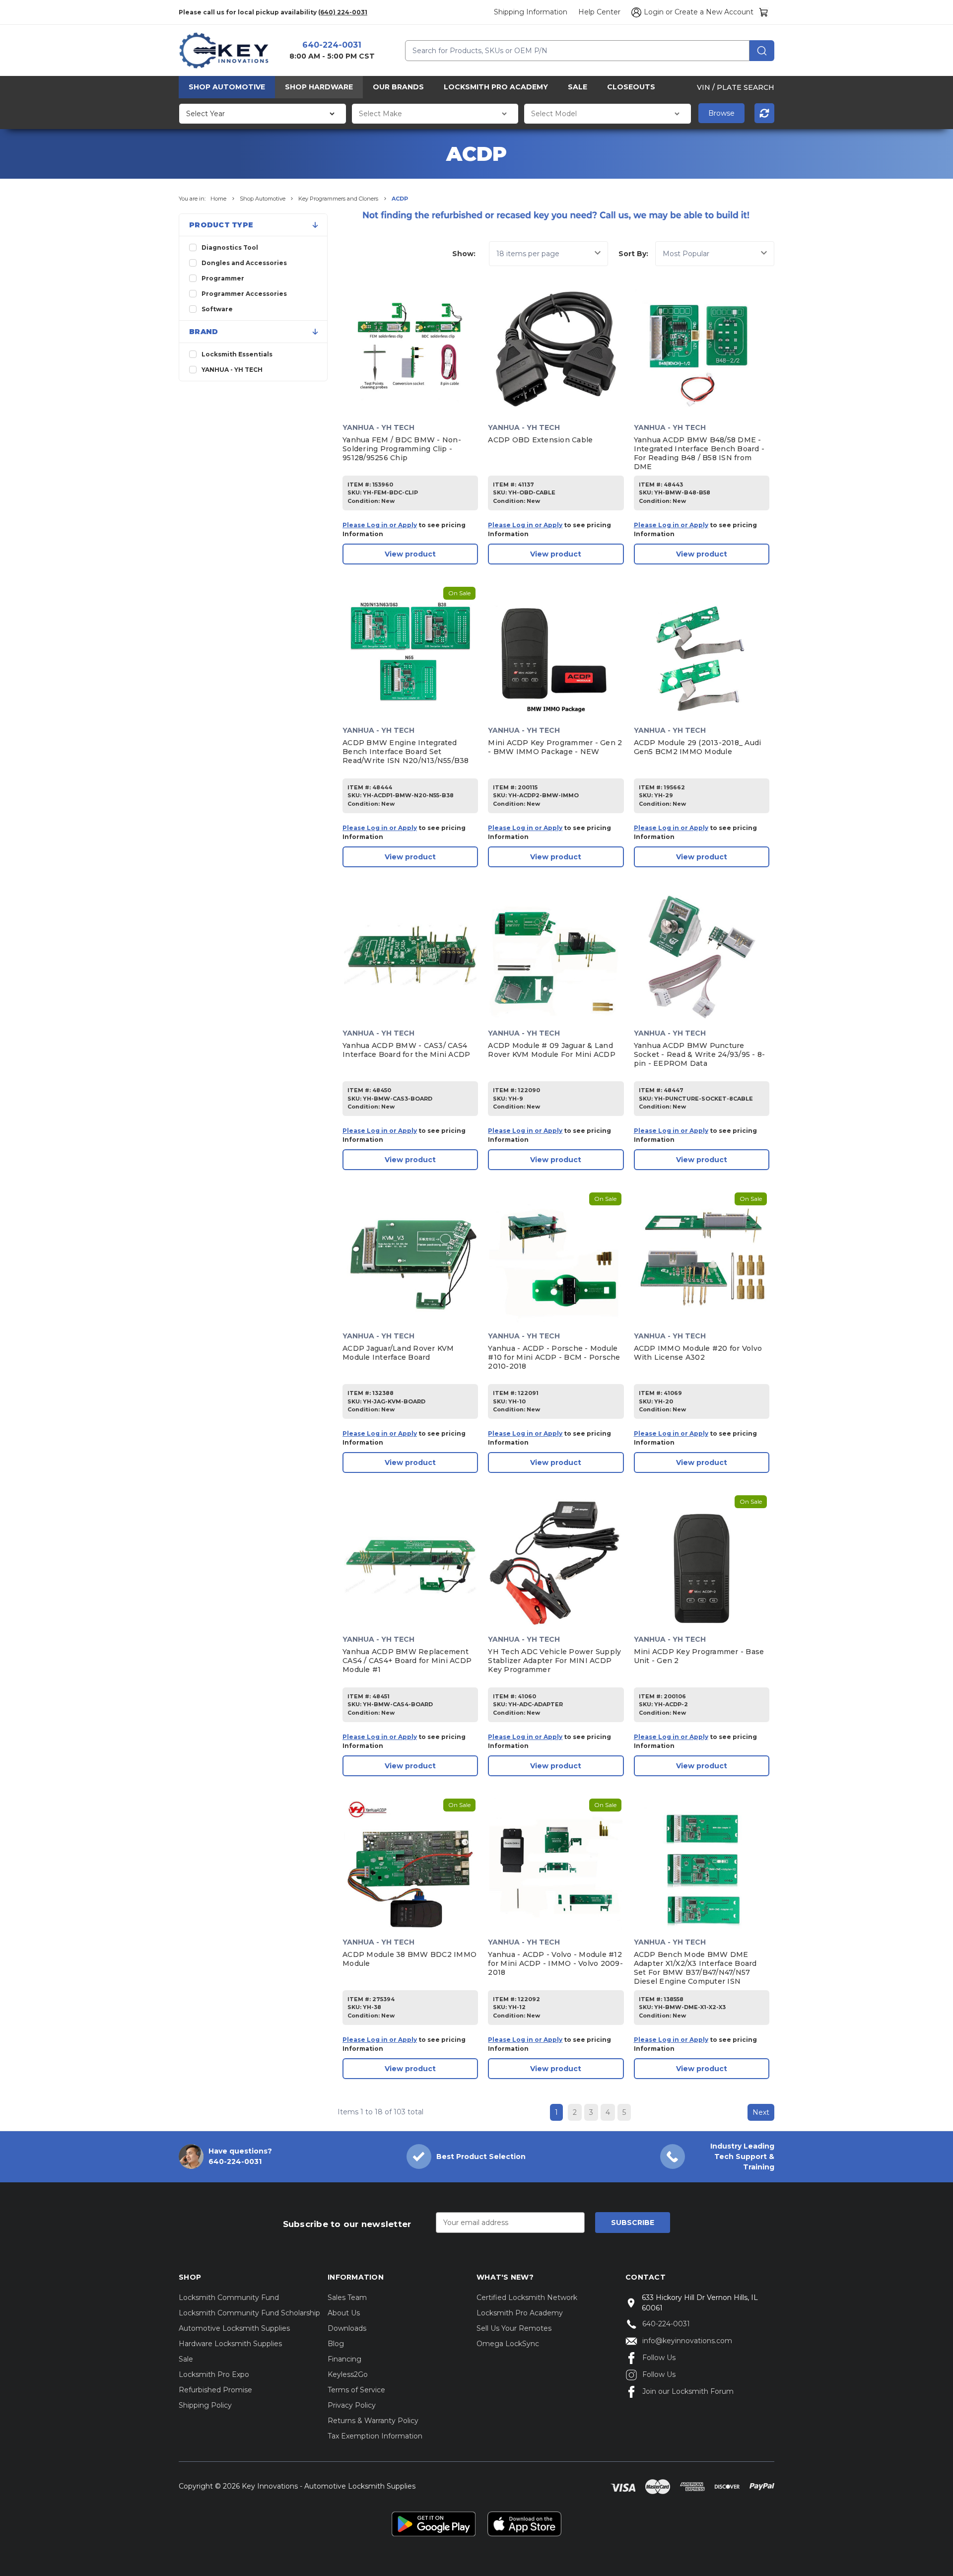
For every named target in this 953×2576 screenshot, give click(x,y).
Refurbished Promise (215, 2390)
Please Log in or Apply (380, 525)
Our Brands (398, 87)
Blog (336, 2344)
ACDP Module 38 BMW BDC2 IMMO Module (409, 1959)
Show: (464, 254)
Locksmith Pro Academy (496, 87)
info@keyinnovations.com (687, 2341)
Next (761, 2112)
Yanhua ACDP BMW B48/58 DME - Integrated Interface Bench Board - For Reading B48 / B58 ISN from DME (699, 453)
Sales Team (347, 2298)
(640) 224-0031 (343, 12)
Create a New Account (714, 12)
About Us (344, 2313)
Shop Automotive (227, 87)
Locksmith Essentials (237, 354)
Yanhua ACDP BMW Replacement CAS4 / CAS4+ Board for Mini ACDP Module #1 (407, 1661)
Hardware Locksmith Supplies (230, 2344)
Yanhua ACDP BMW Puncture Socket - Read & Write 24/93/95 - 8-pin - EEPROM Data (700, 1054)
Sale (578, 87)
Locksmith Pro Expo (214, 2374)
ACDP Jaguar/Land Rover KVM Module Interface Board (398, 1353)
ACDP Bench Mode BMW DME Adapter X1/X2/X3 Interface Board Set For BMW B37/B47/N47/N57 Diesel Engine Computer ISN (695, 1968)
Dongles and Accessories (244, 263)
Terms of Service (356, 2390)
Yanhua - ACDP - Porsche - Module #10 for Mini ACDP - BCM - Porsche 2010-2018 (554, 1357)
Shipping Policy (205, 2405)
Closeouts (631, 87)
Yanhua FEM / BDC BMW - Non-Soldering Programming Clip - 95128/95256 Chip (402, 449)
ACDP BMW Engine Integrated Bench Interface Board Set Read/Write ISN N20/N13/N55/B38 (406, 752)
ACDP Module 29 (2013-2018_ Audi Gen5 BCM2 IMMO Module (698, 747)
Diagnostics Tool (230, 247)
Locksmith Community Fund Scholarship (249, 2313)
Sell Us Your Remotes (514, 2328)
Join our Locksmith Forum (688, 2391)
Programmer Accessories (244, 294)
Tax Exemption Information (375, 2436)
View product (410, 554)
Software (217, 309)
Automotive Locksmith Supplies (234, 2328)
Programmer (223, 278)
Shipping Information (531, 12)
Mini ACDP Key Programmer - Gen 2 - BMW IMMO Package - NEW (555, 747)
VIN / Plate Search (736, 87)
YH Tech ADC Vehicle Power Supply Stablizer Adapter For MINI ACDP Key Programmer (554, 1661)
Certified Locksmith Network (527, 2298)
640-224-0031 (332, 45)
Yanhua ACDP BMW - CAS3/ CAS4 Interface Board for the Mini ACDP (406, 1050)
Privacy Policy (352, 2405)
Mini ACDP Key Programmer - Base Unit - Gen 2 (699, 1656)
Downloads (347, 2328)
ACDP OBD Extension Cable (540, 440)
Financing (344, 2359)
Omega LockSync (508, 2344)
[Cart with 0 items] (764, 12)
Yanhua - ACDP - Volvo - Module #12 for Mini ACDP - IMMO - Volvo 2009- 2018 (555, 1963)
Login (654, 12)
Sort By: (633, 254)
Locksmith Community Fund (229, 2298)
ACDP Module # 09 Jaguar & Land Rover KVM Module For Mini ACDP (552, 1050)
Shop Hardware (319, 87)
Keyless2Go (348, 2374)
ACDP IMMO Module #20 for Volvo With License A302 (698, 1353)
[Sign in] (635, 12)
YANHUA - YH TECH (232, 370)
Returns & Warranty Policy (373, 2421)
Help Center (599, 12)
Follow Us (659, 2358)
